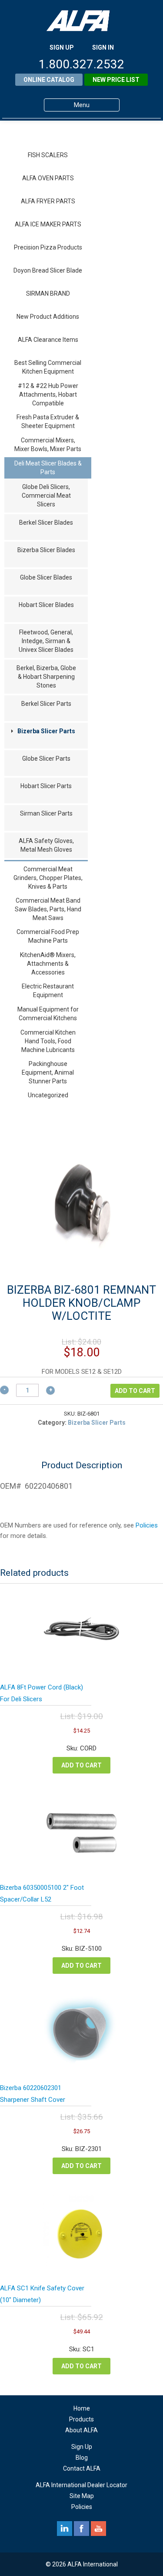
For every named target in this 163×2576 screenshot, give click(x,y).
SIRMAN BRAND (48, 293)
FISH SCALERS (48, 155)
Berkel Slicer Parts (46, 704)
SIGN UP (62, 47)
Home (82, 2408)
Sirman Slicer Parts (46, 813)
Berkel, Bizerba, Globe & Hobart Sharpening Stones (46, 677)
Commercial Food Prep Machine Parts (48, 936)
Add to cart (135, 1391)
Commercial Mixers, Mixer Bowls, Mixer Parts (48, 445)
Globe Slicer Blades (46, 577)
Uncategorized (48, 1095)
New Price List (116, 80)
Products (81, 2419)
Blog (82, 2458)
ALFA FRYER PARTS (48, 201)
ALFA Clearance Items (48, 340)
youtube (98, 2529)
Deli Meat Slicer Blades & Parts (48, 468)
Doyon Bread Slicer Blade (48, 270)
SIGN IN (103, 47)
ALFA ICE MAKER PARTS (48, 224)
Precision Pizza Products (48, 247)
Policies (147, 1525)
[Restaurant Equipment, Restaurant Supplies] (82, 21)
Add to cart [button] (81, 1765)
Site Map (82, 2496)
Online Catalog (49, 80)
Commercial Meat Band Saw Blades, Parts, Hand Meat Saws (48, 909)
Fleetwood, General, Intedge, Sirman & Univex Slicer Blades (46, 641)
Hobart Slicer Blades (46, 605)
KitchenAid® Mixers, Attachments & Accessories (48, 964)
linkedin (65, 2529)
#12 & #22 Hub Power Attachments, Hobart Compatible (48, 394)
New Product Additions (48, 317)
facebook (81, 2529)
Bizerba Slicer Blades (46, 550)
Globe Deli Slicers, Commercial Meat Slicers (46, 496)
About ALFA (81, 2430)
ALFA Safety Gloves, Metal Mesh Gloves (46, 845)
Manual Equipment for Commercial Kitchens (48, 1014)
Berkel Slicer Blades (46, 523)
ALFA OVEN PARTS (48, 178)
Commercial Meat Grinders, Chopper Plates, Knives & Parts (48, 878)
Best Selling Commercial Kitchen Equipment (48, 367)
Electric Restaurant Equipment (48, 991)
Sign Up (82, 2447)
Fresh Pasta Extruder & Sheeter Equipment (48, 421)
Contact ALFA (82, 2468)
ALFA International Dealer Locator (81, 2485)
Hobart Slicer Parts (46, 786)
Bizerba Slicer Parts (46, 731)
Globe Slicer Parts (46, 759)
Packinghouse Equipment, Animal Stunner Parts (48, 1072)
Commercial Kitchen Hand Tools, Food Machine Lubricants (48, 1041)
